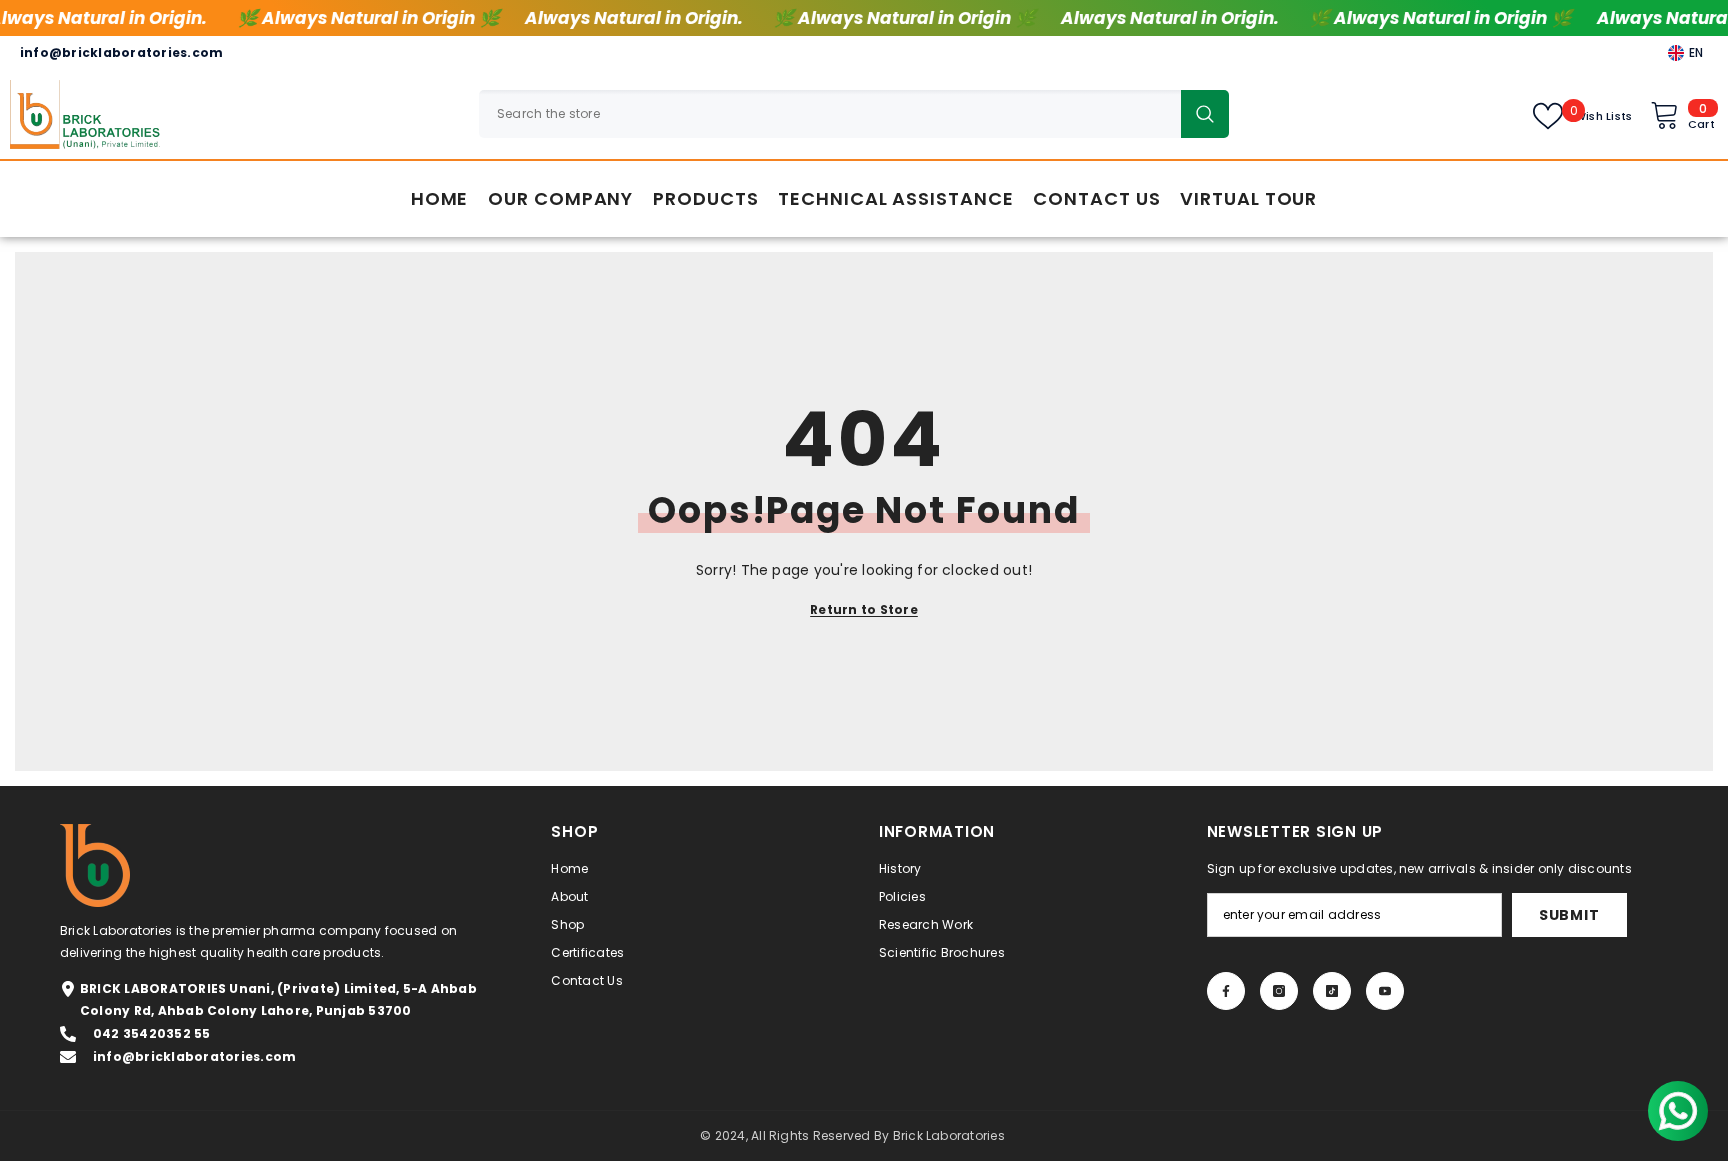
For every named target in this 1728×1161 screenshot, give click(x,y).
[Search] (854, 114)
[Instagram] (1279, 991)
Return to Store (864, 609)
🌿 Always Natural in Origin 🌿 (367, 18)
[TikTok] (1332, 991)
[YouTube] (1385, 991)
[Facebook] (1226, 991)
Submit (1569, 915)
